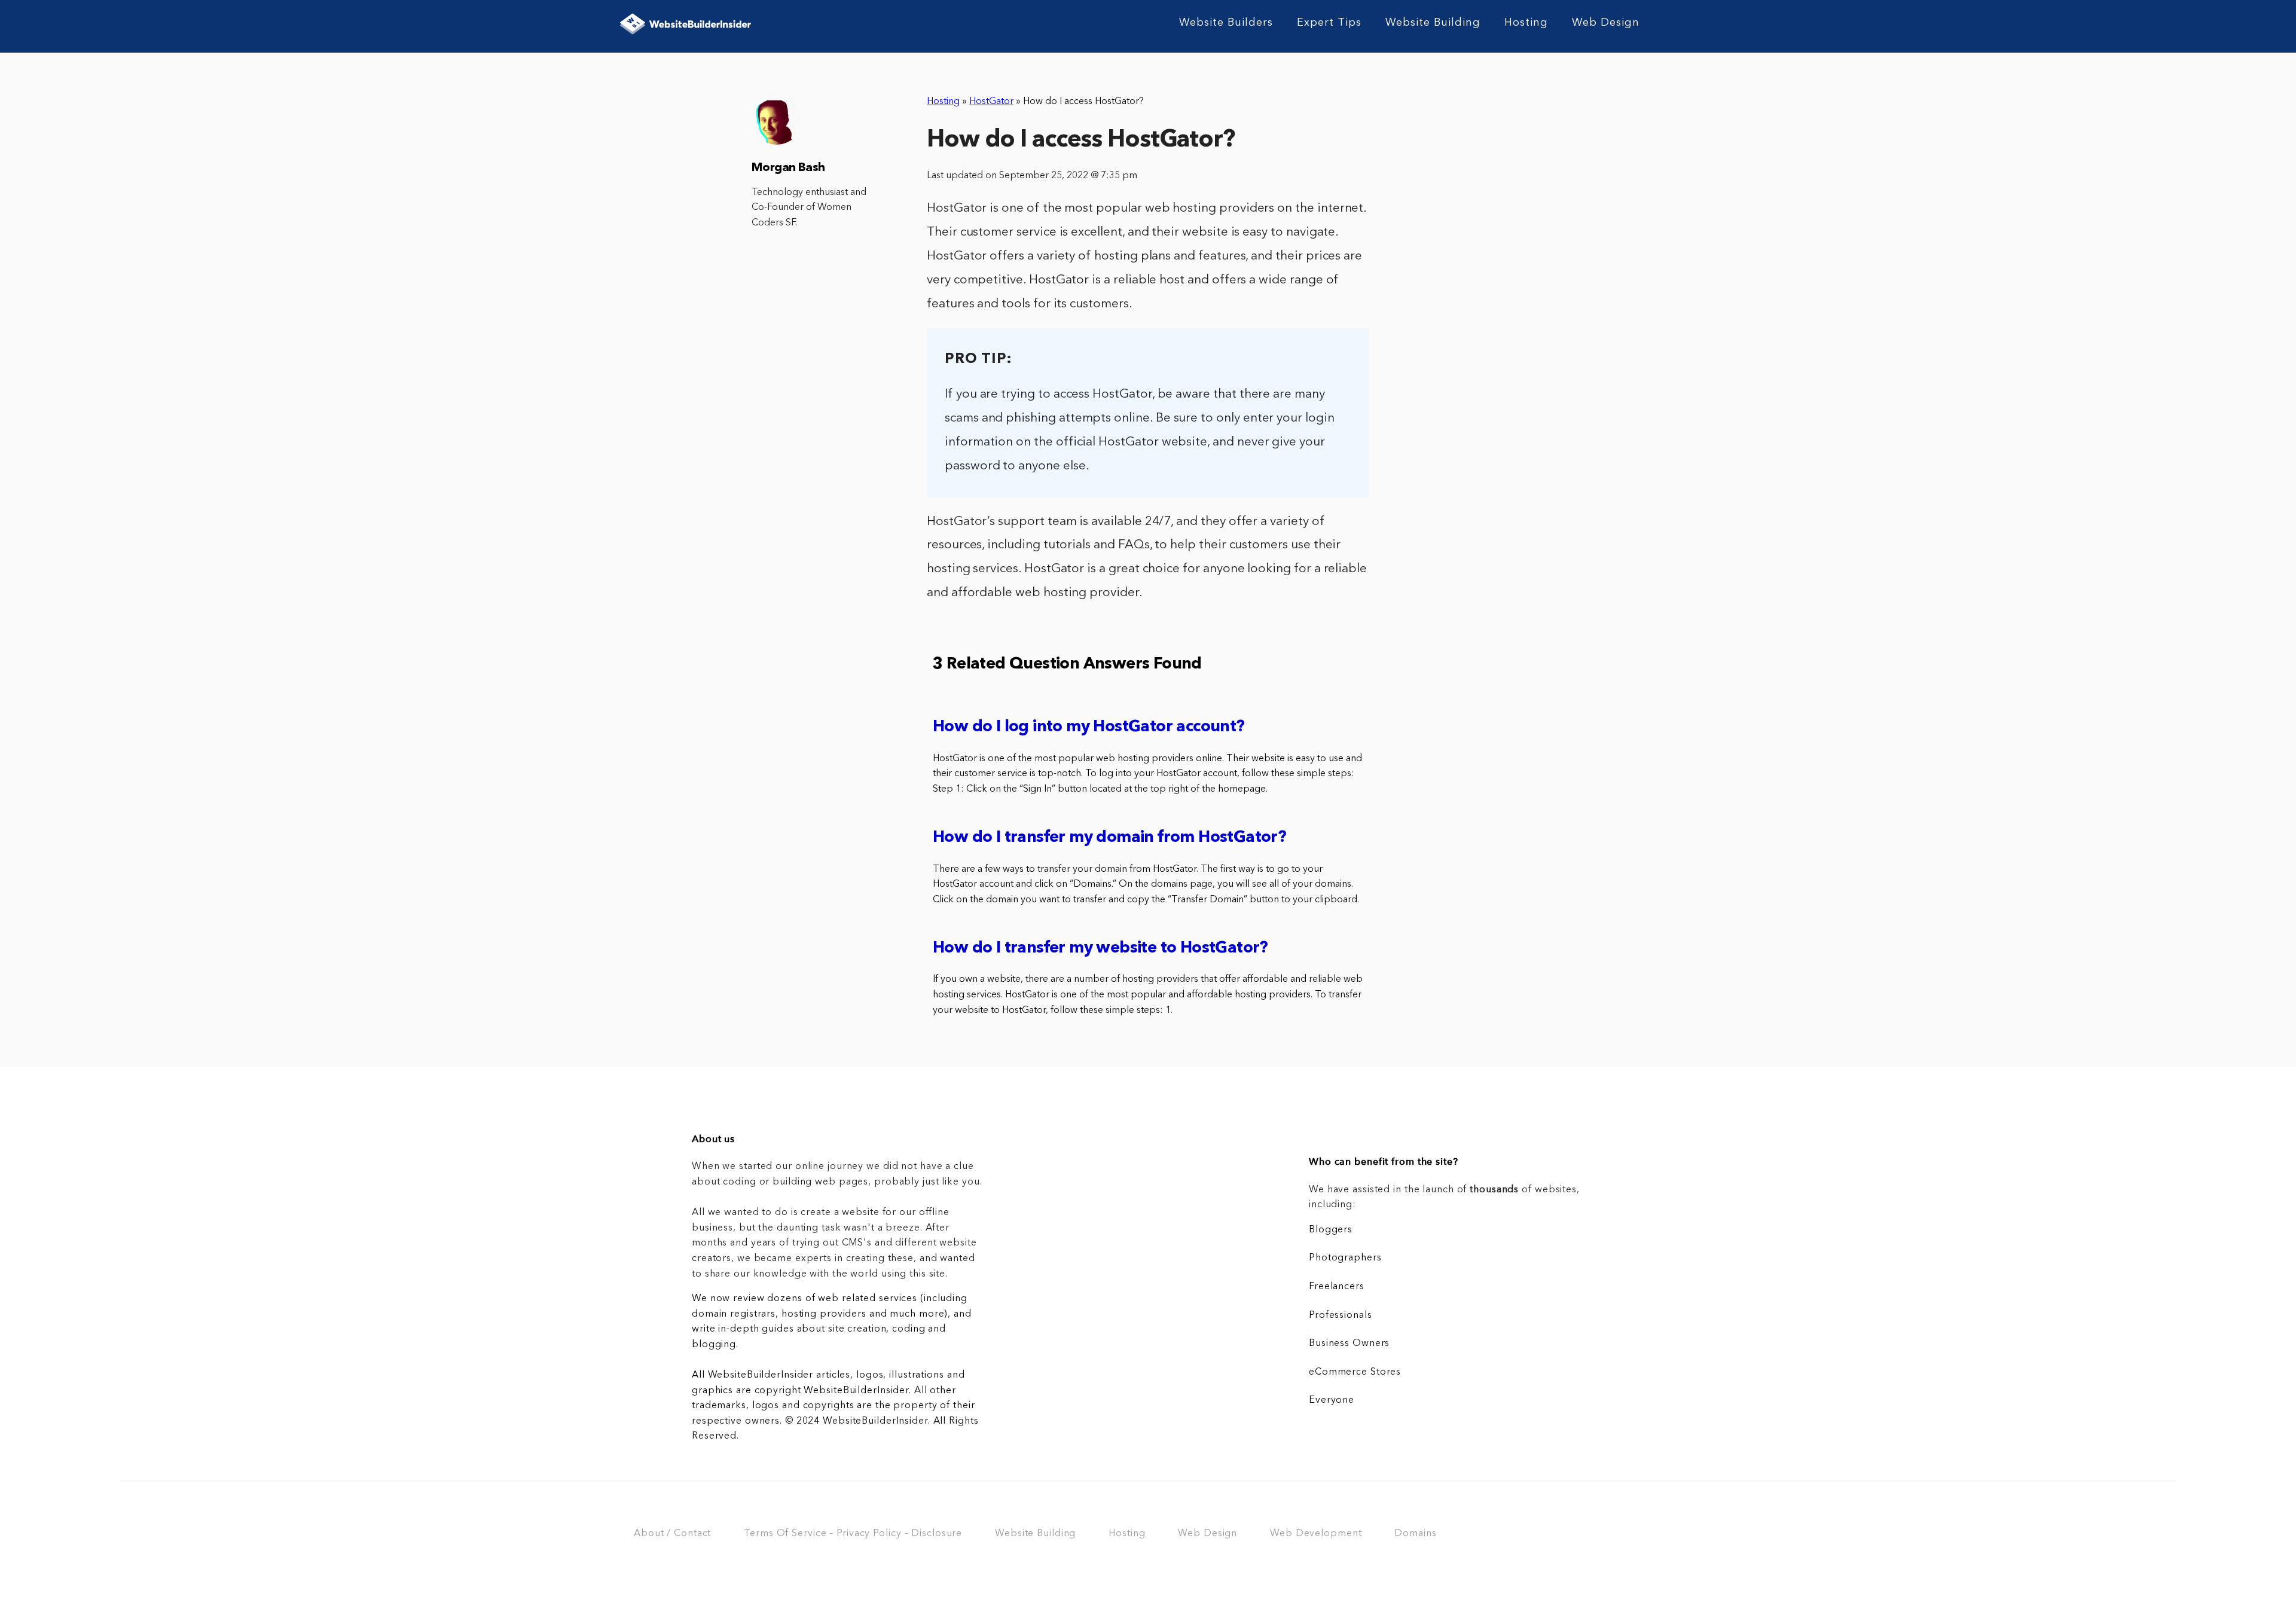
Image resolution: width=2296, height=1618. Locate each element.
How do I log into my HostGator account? (1089, 727)
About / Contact (672, 1534)
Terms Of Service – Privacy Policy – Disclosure (853, 1534)
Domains (1415, 1534)
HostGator (991, 102)
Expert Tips (1329, 23)
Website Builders (1226, 23)
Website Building (1433, 23)
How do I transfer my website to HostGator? (1100, 949)
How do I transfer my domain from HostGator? (1109, 838)
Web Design (1606, 23)
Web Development (1316, 1534)
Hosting (1526, 23)
